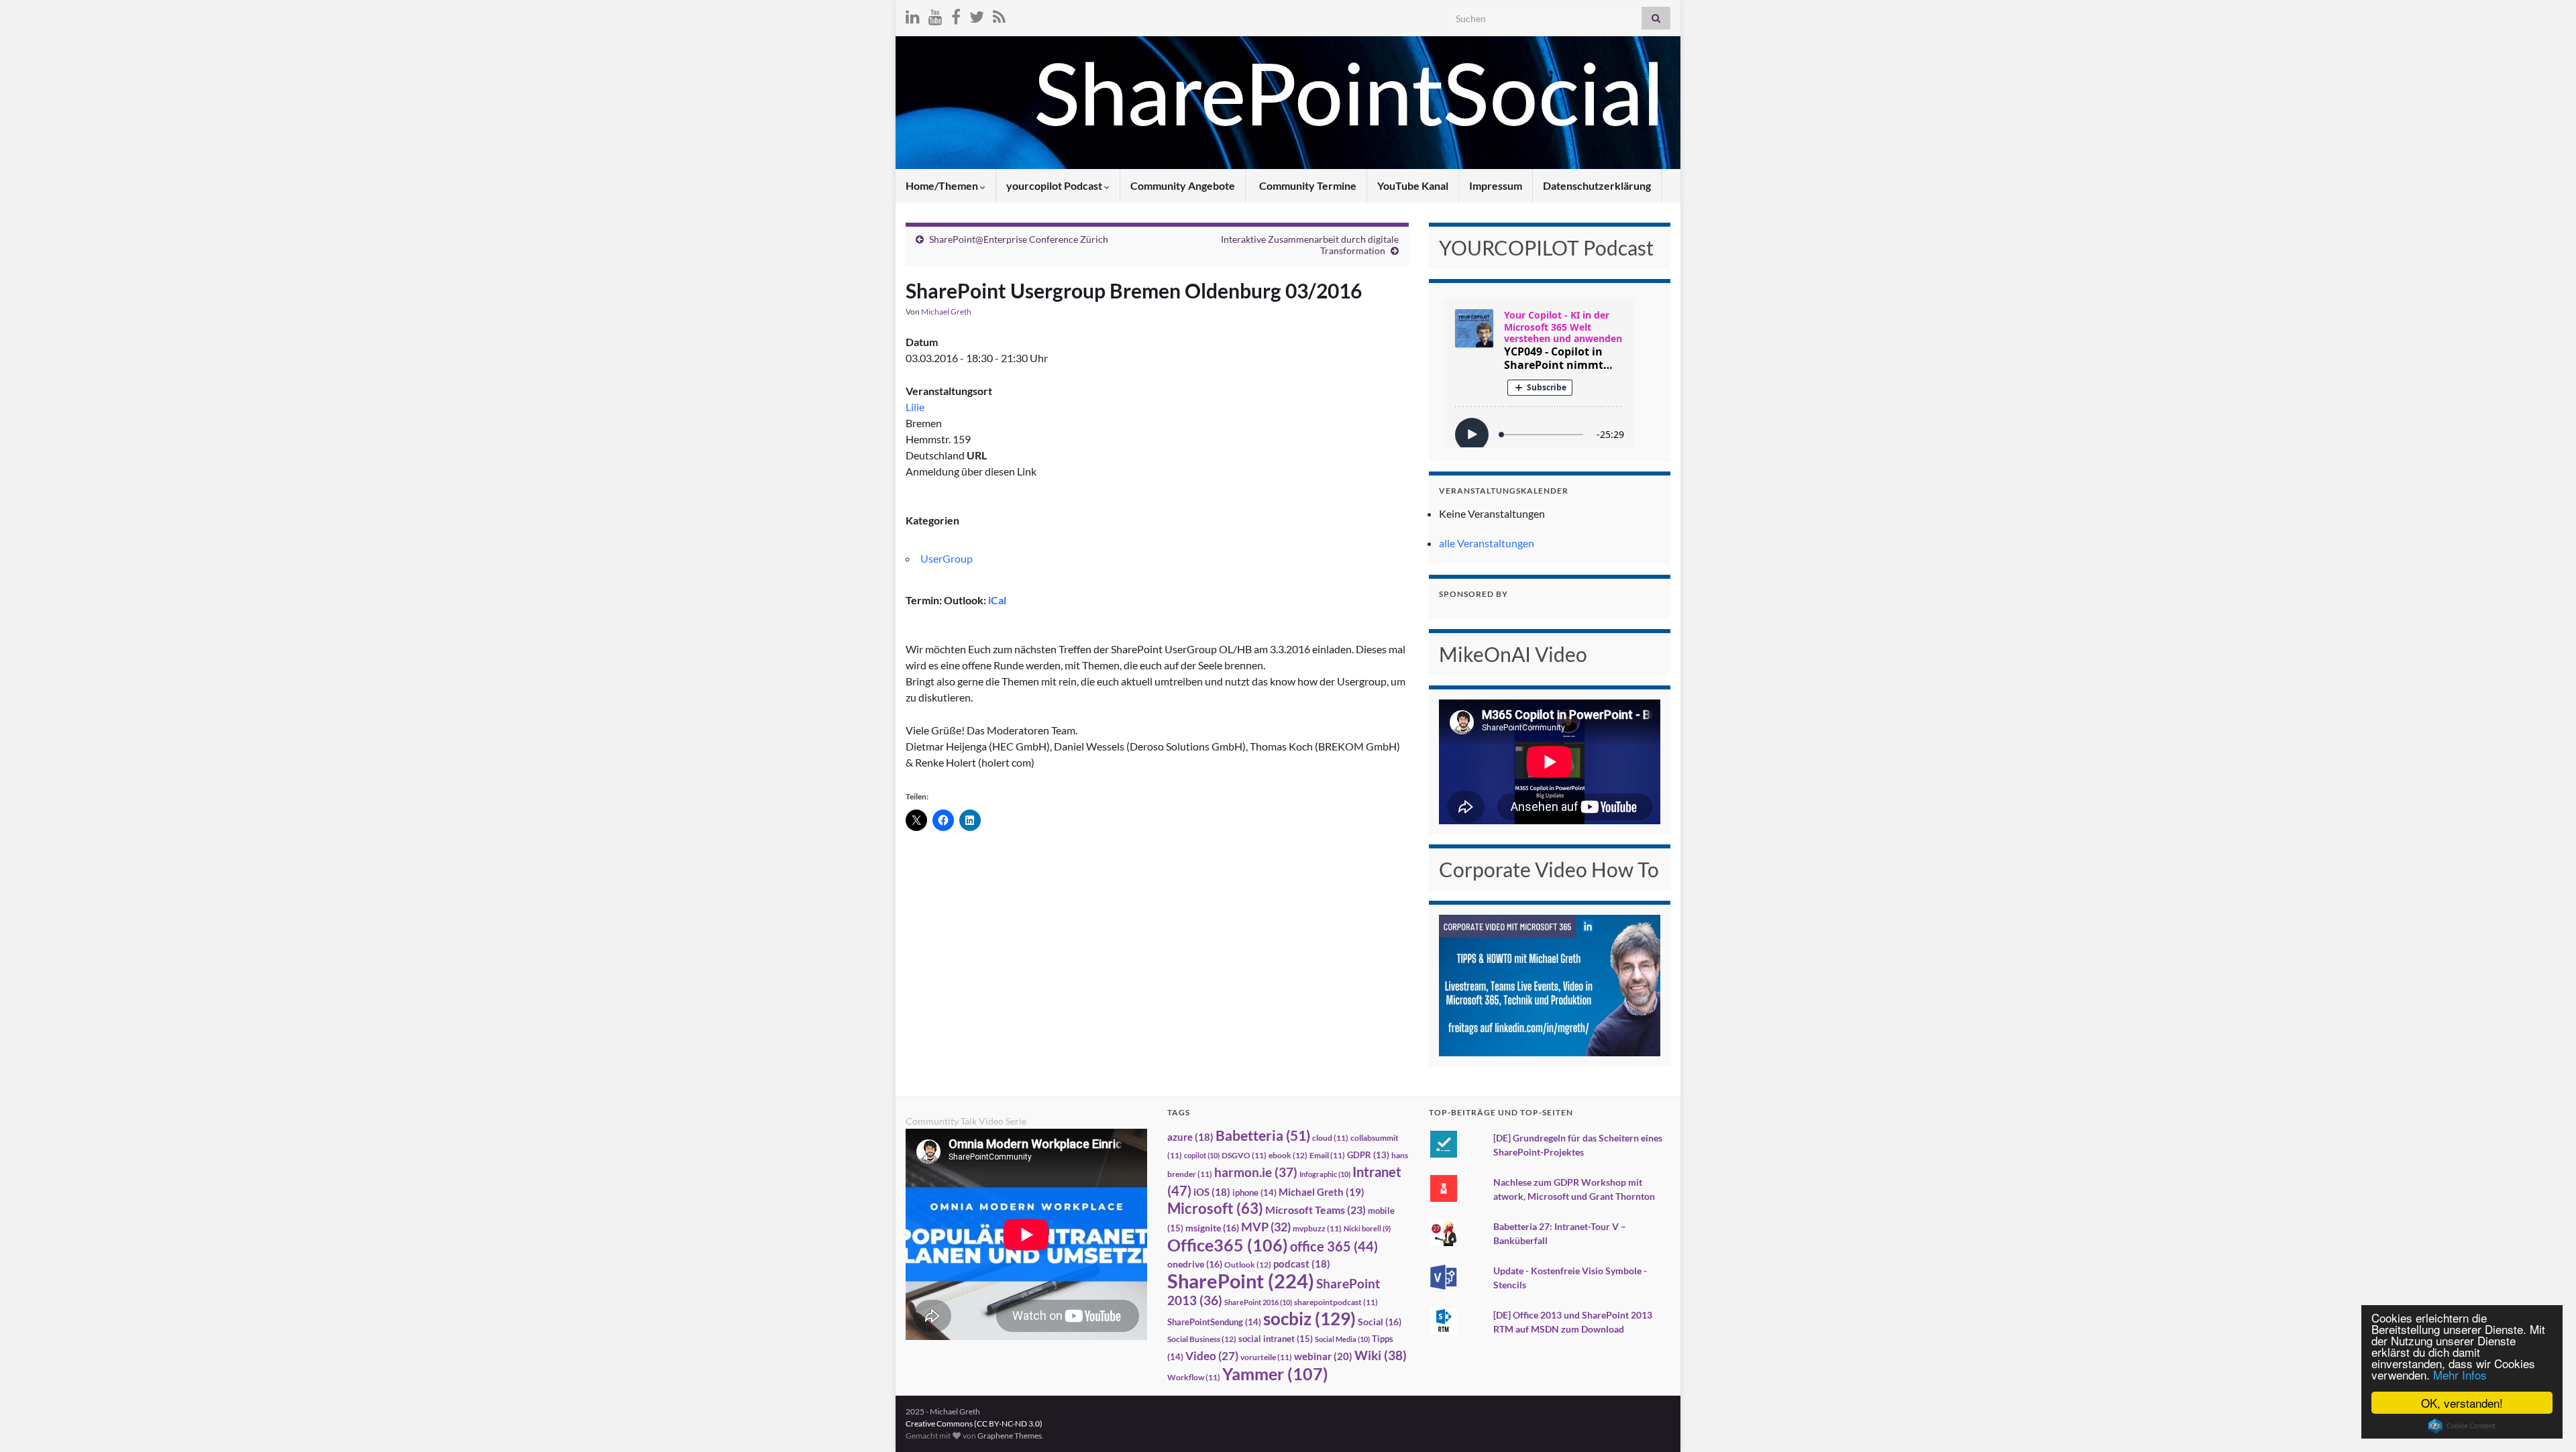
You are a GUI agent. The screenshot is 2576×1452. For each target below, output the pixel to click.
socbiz (1309, 1319)
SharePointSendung (1214, 1322)
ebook (1288, 1155)
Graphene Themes (1010, 1436)
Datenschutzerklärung (1597, 185)
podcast (1302, 1264)
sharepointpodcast (1336, 1302)
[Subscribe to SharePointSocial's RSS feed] (999, 14)
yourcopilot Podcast (1055, 185)
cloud (1330, 1138)
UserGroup (947, 558)
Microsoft (1215, 1208)
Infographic (1325, 1174)
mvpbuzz (1317, 1228)
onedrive (1195, 1264)
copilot (1202, 1155)
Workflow (1194, 1377)
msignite (1212, 1228)
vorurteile (1266, 1357)
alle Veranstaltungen (1487, 543)
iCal (997, 600)
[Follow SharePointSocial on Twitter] (977, 14)
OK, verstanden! (2462, 1403)
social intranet (1276, 1339)
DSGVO (1244, 1155)
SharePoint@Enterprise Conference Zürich (1019, 239)
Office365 (1228, 1245)
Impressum (1496, 185)
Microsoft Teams (1316, 1210)
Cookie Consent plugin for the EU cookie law (2462, 1426)
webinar (1323, 1356)
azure (1190, 1137)
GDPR (1368, 1155)
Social (1380, 1322)
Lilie (915, 407)
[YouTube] (935, 14)
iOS (1212, 1192)
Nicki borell (1367, 1228)
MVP (1266, 1227)
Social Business (1202, 1339)
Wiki (1381, 1355)
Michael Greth (946, 312)
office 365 (1334, 1246)
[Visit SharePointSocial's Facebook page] (956, 14)
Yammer (1275, 1374)
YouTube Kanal (1413, 185)
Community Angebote (1183, 185)
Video (1212, 1356)
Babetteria (1263, 1135)
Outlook (1248, 1265)
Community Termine (1307, 185)
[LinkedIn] (913, 14)
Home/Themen (943, 185)
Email (1327, 1155)
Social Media (1342, 1339)
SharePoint (1241, 1281)
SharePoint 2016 (1258, 1302)
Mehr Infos (2460, 1375)
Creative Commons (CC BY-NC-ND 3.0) (974, 1423)
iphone (1254, 1192)
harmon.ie (1256, 1172)
